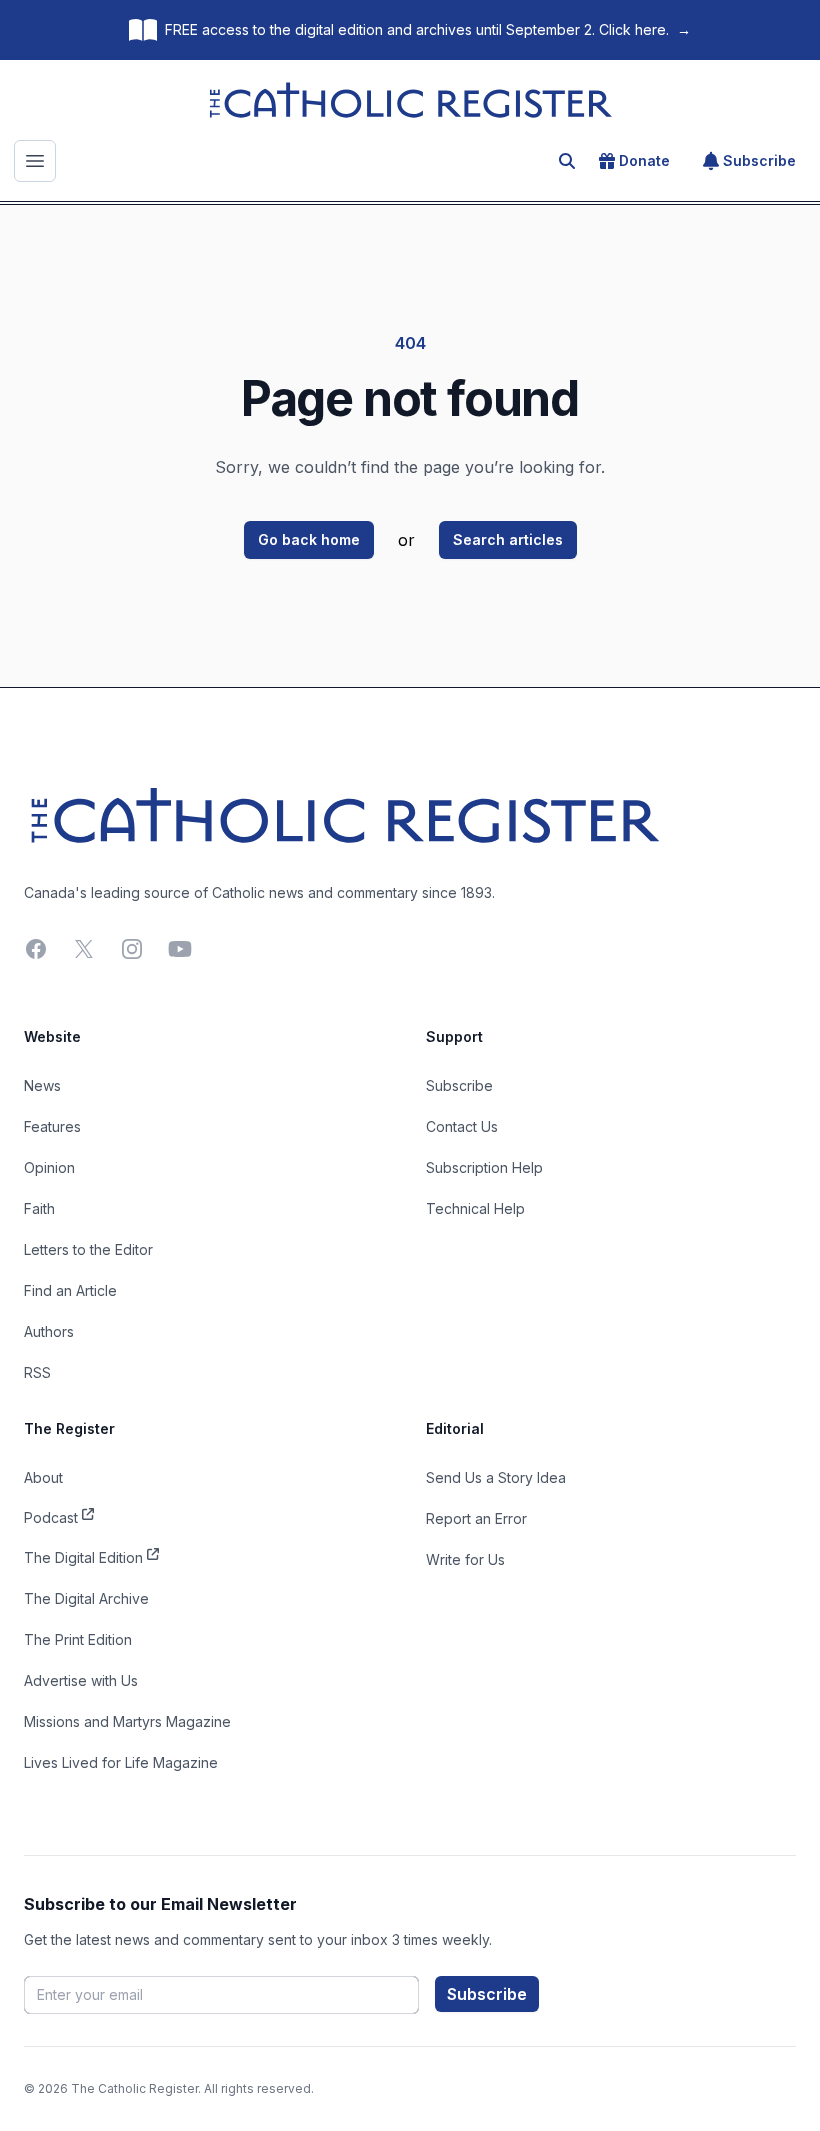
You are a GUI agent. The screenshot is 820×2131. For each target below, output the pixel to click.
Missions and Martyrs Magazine (127, 1721)
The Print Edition (78, 1639)
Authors (49, 1331)
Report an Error (476, 1518)
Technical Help (475, 1208)
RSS (37, 1372)
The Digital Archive (86, 1598)
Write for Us (465, 1559)
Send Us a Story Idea (496, 1477)
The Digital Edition (83, 1557)
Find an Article (70, 1290)
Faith (39, 1208)
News (42, 1085)
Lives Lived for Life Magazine (121, 1762)
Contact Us (462, 1126)
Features (52, 1126)
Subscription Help (484, 1167)
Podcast (51, 1517)
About (43, 1477)
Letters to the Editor (88, 1249)
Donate (644, 160)
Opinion (49, 1167)
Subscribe (759, 160)
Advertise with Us (81, 1680)
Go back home (309, 539)
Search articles (508, 539)
